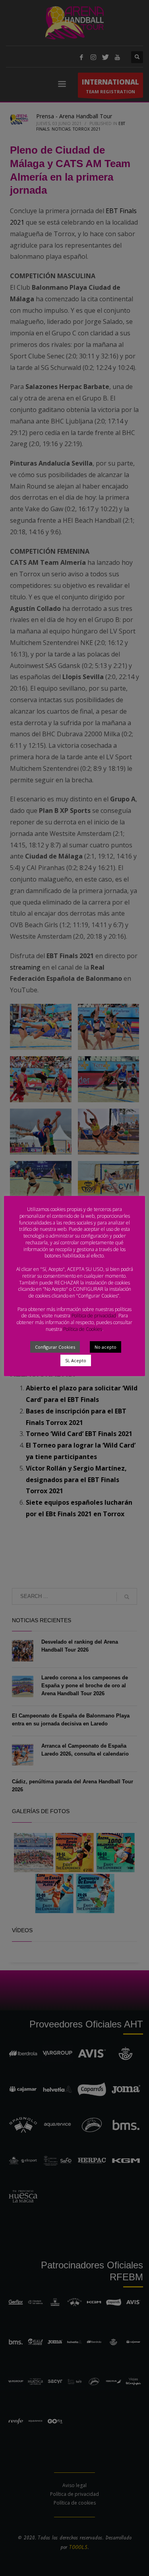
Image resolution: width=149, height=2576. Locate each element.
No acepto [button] (105, 1347)
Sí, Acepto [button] (76, 1360)
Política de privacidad (94, 1316)
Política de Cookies (83, 1329)
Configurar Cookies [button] (55, 1347)
